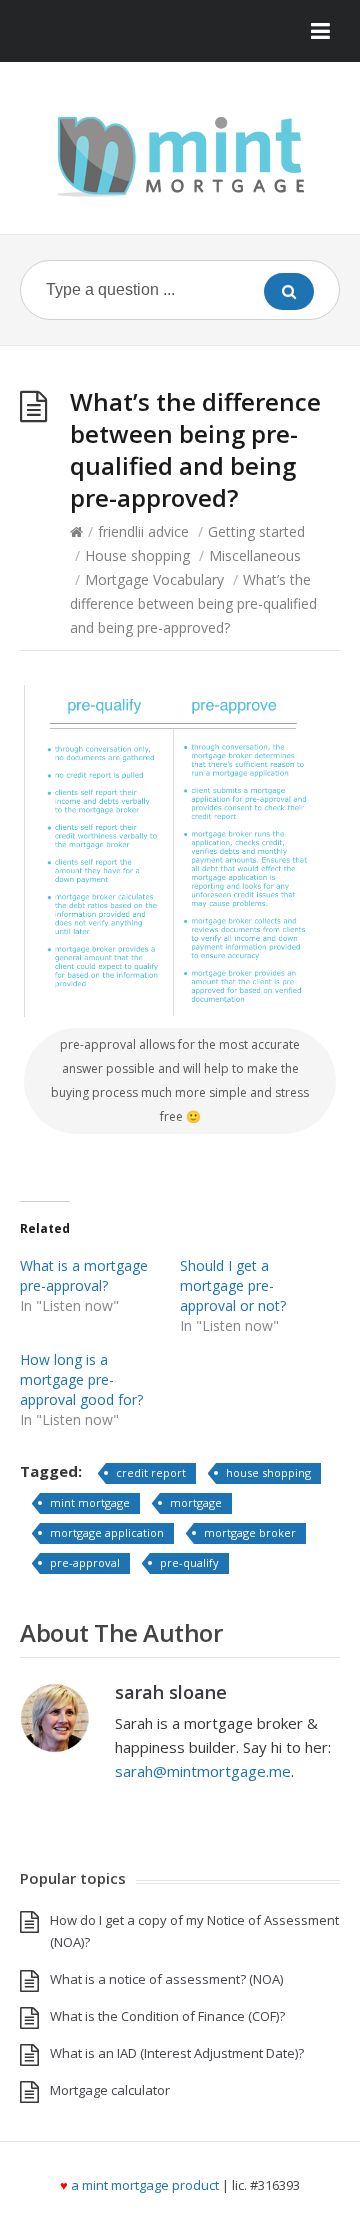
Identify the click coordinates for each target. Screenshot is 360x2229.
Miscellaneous (255, 555)
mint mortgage (90, 1502)
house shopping (268, 1472)
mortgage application (107, 1532)
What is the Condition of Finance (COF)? (167, 2016)
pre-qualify (189, 1562)
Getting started (256, 531)
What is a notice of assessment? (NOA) (166, 1979)
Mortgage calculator (110, 2090)
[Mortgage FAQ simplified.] (180, 155)
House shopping (137, 555)
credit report (151, 1472)
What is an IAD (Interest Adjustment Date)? (177, 2053)
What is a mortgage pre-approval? (84, 1275)
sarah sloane (171, 1692)
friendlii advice (143, 531)
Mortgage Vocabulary (154, 579)
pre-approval (85, 1562)
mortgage (196, 1502)
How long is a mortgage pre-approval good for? (81, 1379)
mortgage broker (250, 1532)
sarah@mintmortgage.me (203, 1771)
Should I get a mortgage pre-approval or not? (233, 1285)
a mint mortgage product (145, 2185)
